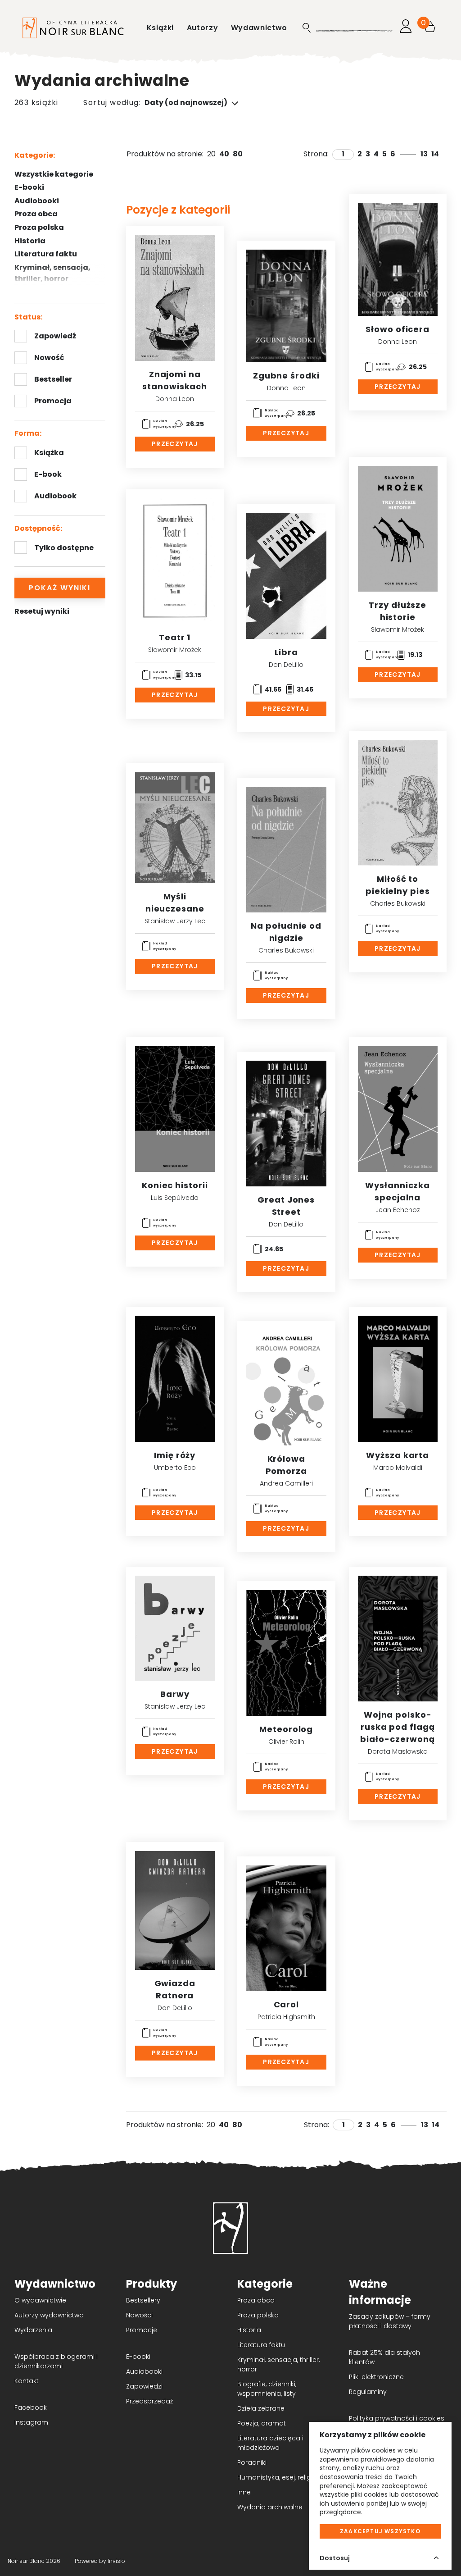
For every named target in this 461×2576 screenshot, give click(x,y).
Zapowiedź (55, 336)
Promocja (53, 401)
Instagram (31, 2422)
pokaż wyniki (60, 588)
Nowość (49, 358)
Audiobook (55, 496)
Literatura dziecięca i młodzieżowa (270, 2443)
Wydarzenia (33, 2330)
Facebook (31, 2407)
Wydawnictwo (259, 28)
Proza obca (36, 214)
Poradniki (252, 2462)
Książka (49, 453)
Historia (249, 2330)
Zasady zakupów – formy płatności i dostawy (390, 2321)
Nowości (139, 2315)
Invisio (116, 2561)
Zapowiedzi (144, 2386)
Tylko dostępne (64, 548)
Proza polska (39, 227)
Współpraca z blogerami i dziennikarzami (56, 2361)
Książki (161, 28)
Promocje (142, 2330)
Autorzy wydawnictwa (49, 2315)
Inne (244, 2492)
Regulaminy (368, 2392)
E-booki (29, 187)
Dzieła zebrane (261, 2408)
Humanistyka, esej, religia (277, 2477)
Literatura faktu (46, 254)
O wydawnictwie (40, 2300)
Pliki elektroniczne (376, 2377)
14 (435, 154)
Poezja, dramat (262, 2423)
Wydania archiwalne (270, 2507)
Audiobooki (37, 201)
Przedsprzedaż (149, 2401)
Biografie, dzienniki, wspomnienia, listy (267, 2389)
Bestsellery (143, 2300)
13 (424, 154)
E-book (48, 474)
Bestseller (53, 379)
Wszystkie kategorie (54, 174)
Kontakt (27, 2381)
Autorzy (203, 28)
